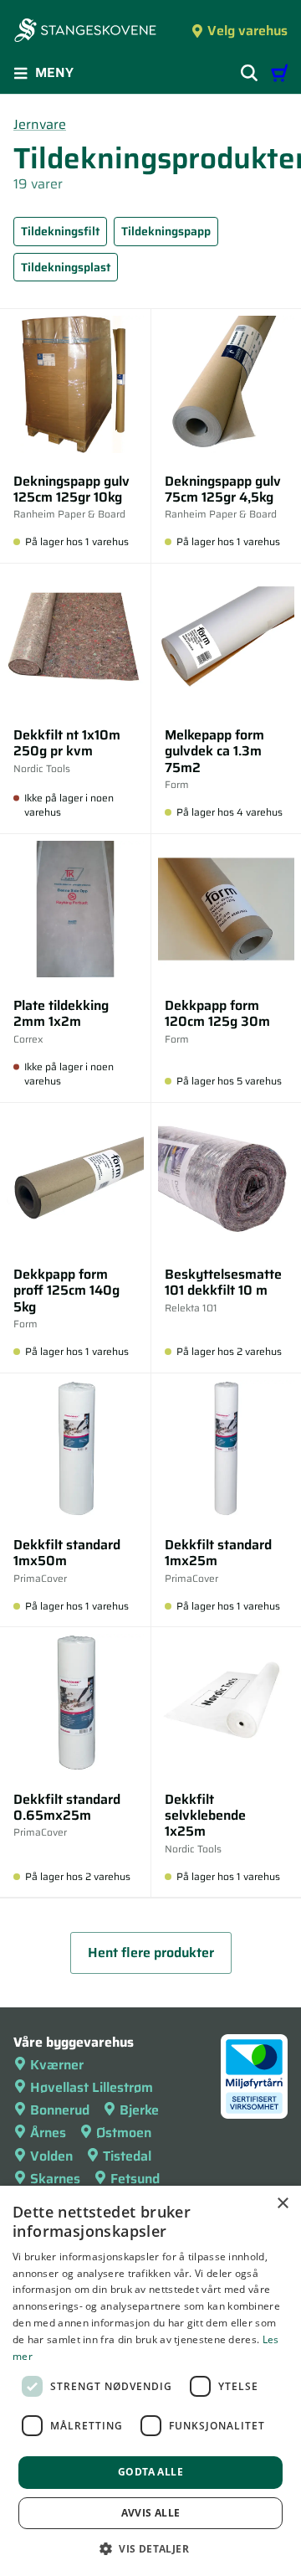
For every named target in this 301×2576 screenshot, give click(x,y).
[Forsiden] (85, 32)
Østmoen (124, 2133)
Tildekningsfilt (60, 231)
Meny (54, 72)
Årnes (48, 2133)
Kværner (57, 2065)
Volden (51, 2156)
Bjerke (139, 2110)
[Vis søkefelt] (249, 73)
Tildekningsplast (66, 267)
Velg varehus (247, 31)
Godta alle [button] (150, 2472)
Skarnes (55, 2179)
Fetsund (135, 2179)
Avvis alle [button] (151, 2513)
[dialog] (150, 2381)
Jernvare (40, 124)
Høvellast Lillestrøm (92, 2087)
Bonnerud (60, 2110)
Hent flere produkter (151, 1953)
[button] (150, 2548)
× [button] (282, 2204)
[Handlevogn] (279, 73)
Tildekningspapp (166, 231)
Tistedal (127, 2156)
